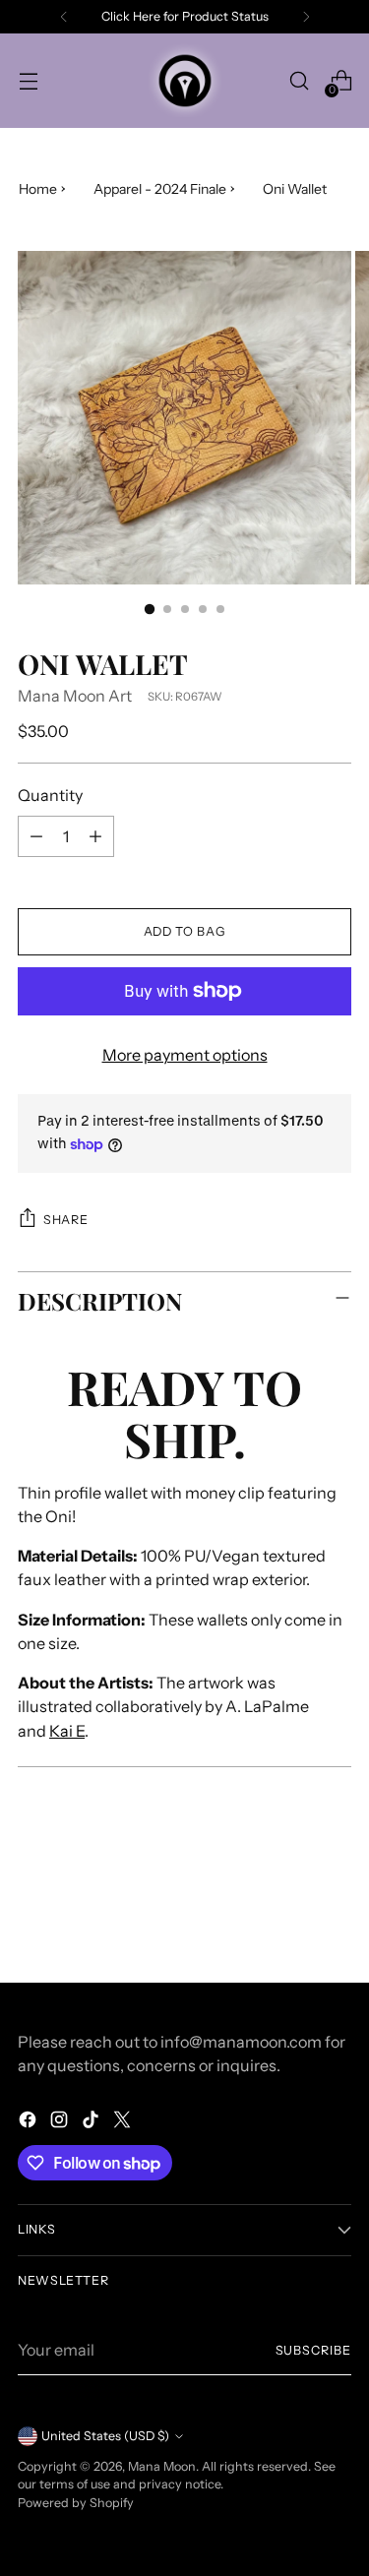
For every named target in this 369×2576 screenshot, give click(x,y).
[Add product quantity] (95, 836)
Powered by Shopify (76, 2503)
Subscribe (313, 2350)
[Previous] (64, 17)
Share (65, 1220)
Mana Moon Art (75, 696)
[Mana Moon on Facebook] (30, 2122)
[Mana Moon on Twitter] (124, 2122)
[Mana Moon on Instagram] (61, 2122)
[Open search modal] (299, 81)
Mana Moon (162, 2466)
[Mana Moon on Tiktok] (92, 2122)
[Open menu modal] (28, 81)
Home (38, 189)
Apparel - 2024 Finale (160, 189)
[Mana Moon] (185, 81)
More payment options (185, 1055)
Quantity (50, 795)
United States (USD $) (105, 2436)
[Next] (306, 17)
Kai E (67, 1731)
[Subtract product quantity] (36, 836)
